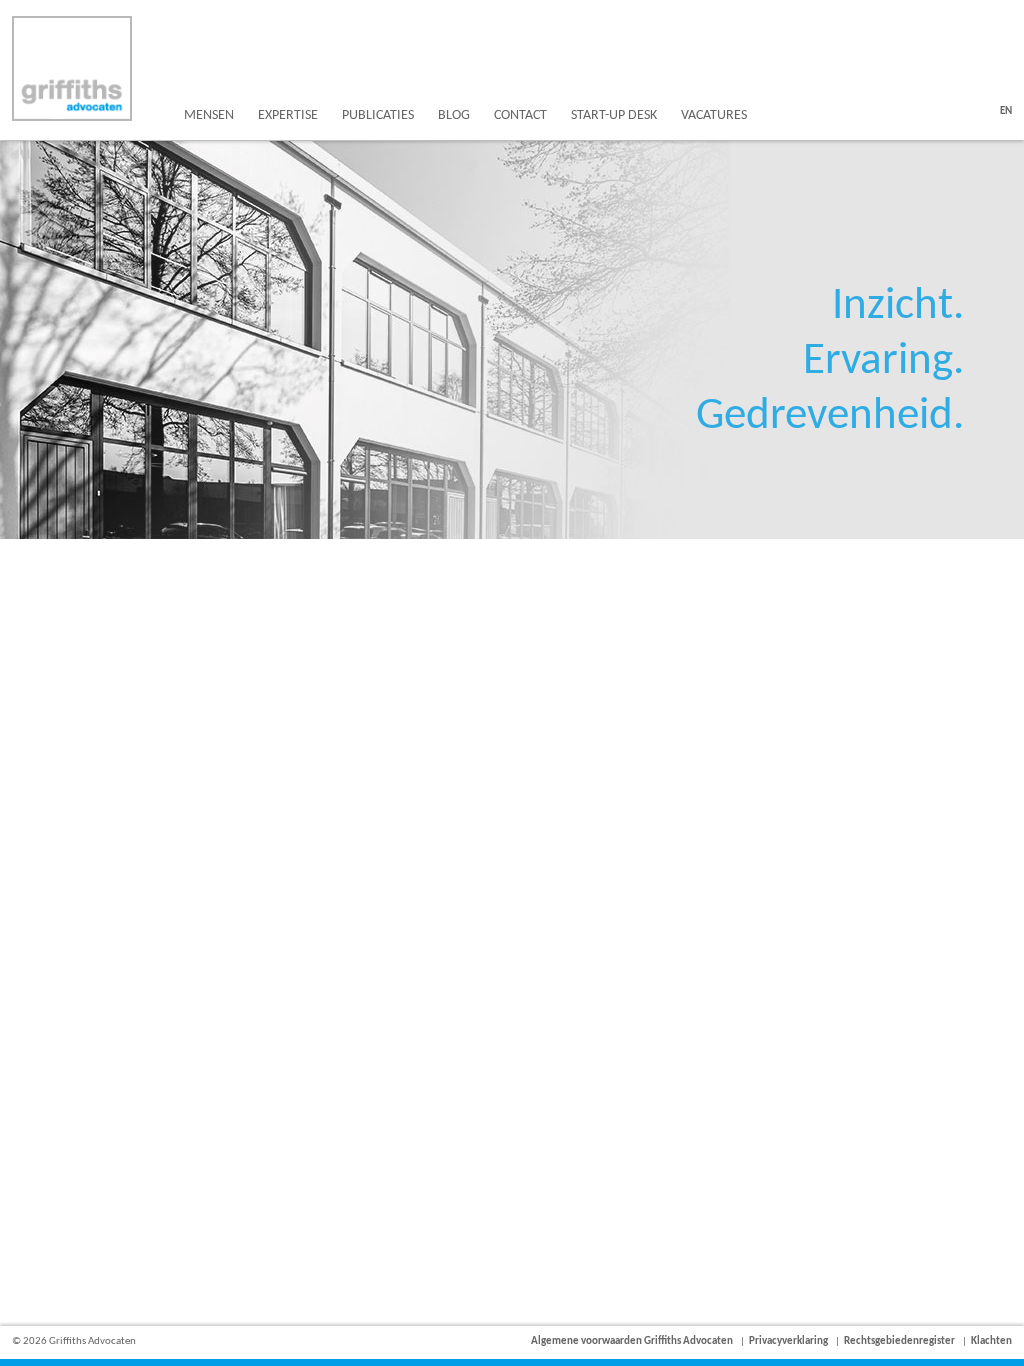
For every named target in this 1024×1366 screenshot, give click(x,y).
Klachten (991, 1341)
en (1006, 111)
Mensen (209, 115)
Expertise (288, 115)
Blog (454, 115)
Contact (520, 115)
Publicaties (378, 115)
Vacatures (714, 115)
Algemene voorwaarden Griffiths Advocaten (632, 1341)
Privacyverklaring (788, 1341)
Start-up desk (614, 115)
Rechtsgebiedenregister (899, 1341)
